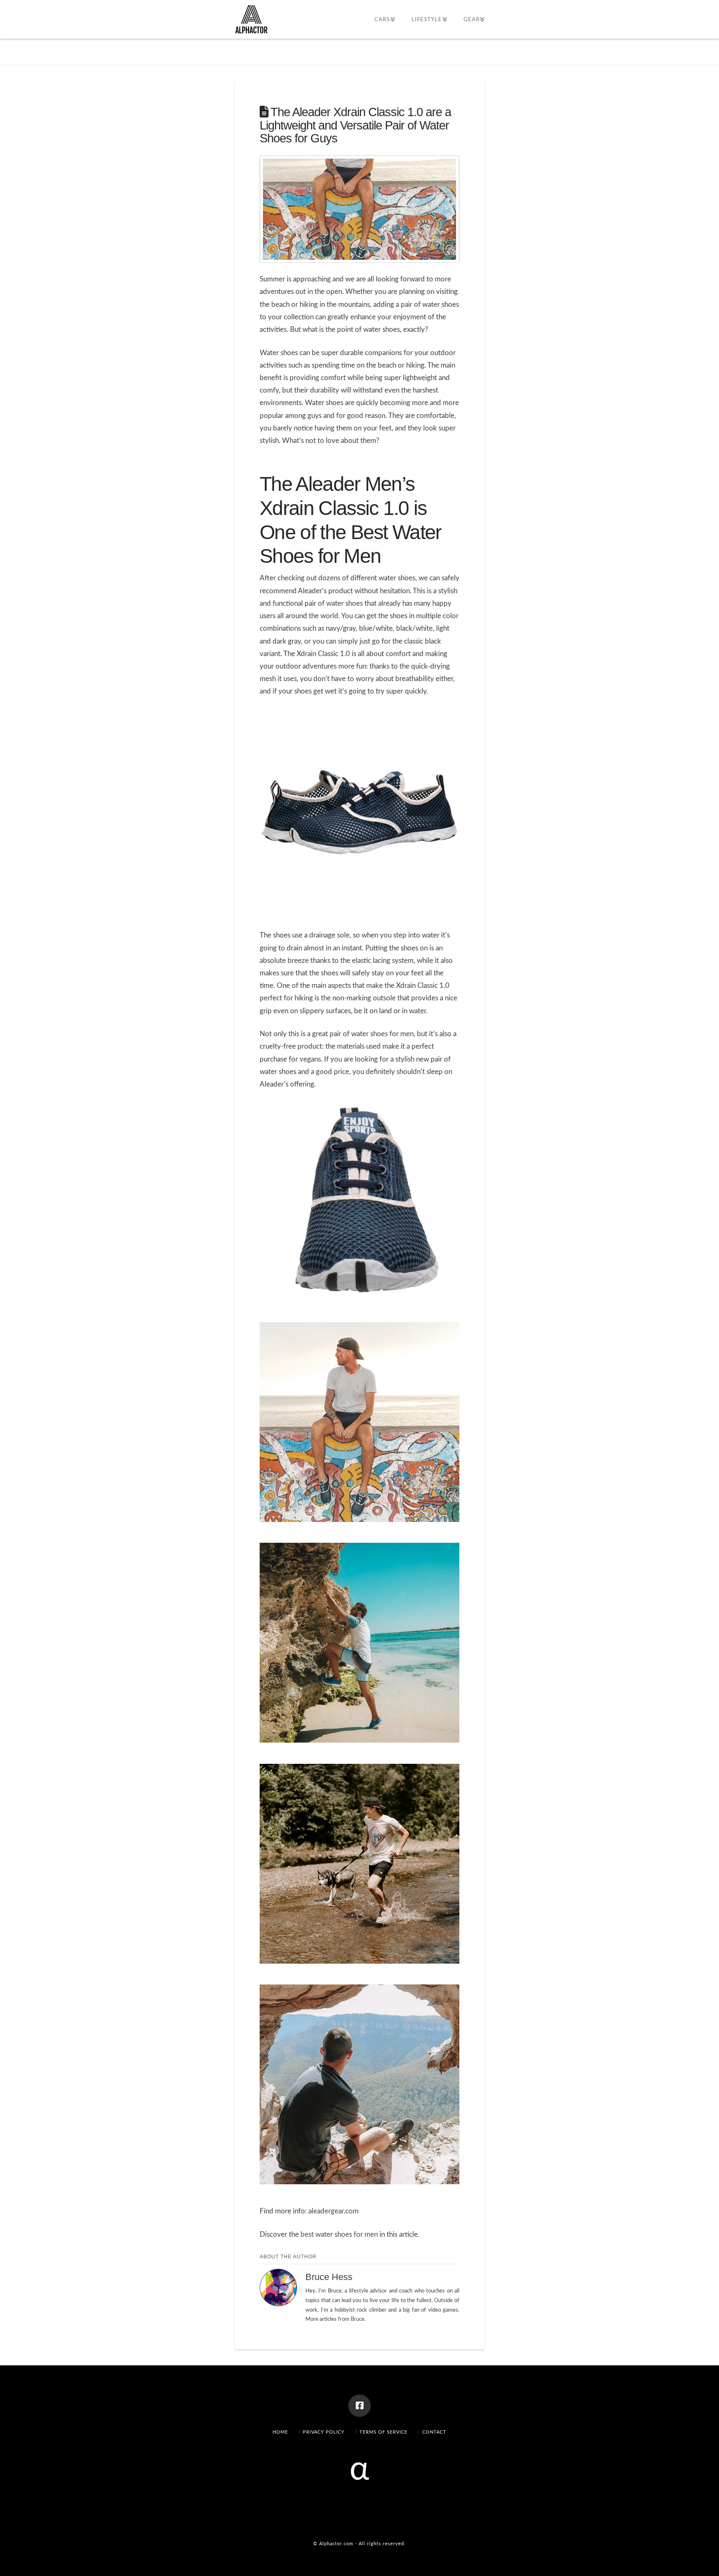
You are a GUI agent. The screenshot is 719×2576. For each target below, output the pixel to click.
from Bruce (351, 2319)
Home (280, 2432)
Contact (434, 2432)
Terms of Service (383, 2432)
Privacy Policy (324, 2432)
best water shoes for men (339, 2234)
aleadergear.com (333, 2211)
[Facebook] (359, 2406)
